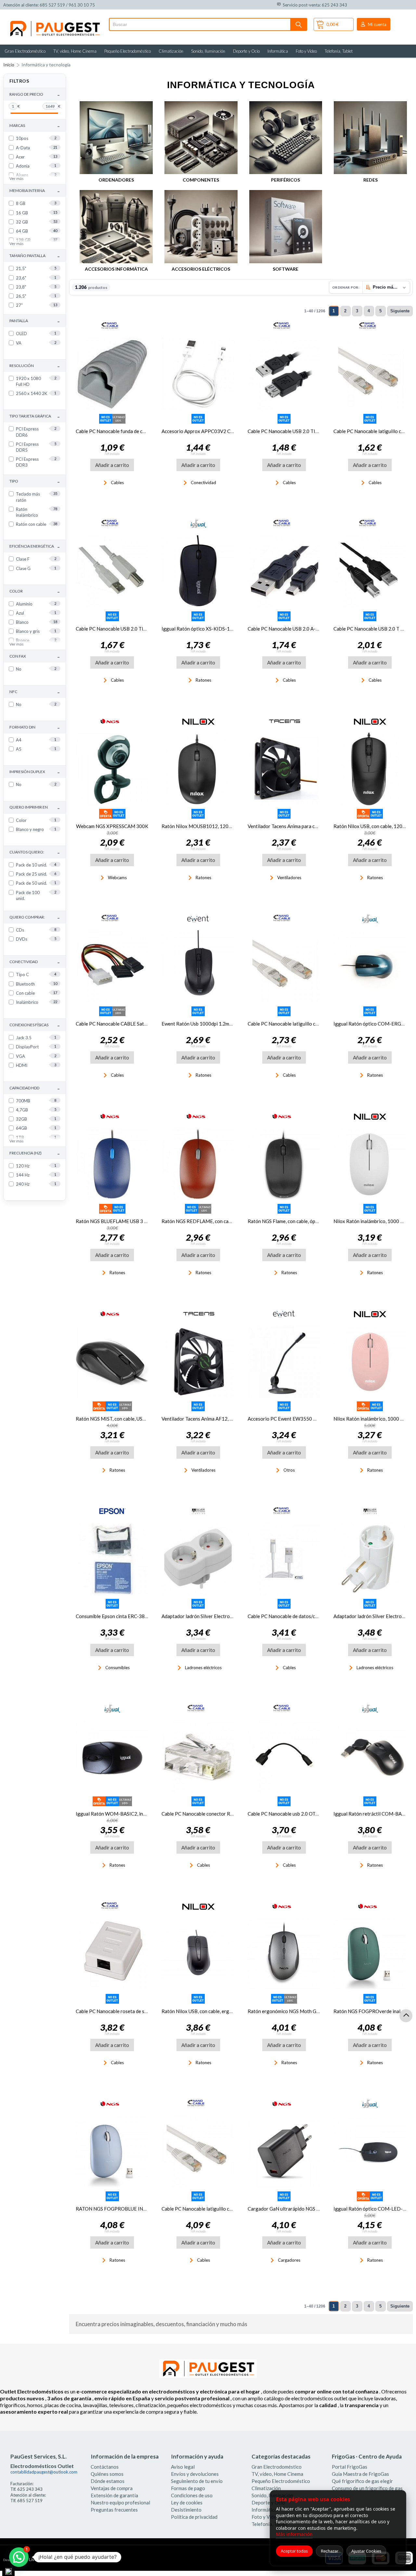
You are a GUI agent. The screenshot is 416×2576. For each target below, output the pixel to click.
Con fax (35, 656)
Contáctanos (105, 2467)
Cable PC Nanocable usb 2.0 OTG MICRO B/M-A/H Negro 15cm (317, 1814)
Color (35, 591)
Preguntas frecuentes (114, 2510)
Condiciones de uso (192, 2495)
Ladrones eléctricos (203, 1668)
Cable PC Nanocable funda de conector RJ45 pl (126, 431)
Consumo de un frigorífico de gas (367, 2488)
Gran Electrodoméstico (25, 51)
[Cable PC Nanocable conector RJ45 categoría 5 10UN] (198, 1757)
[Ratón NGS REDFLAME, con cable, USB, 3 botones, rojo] (198, 1164)
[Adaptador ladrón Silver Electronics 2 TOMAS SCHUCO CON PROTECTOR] (370, 1559)
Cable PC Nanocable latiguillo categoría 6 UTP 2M (302, 1024)
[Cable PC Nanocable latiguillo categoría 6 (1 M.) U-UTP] (198, 2152)
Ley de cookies (187, 2502)
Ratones (203, 680)
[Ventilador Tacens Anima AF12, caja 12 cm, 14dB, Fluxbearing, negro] (198, 1362)
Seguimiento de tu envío (197, 2481)
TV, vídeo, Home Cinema (75, 51)
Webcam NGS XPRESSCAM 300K (112, 826)
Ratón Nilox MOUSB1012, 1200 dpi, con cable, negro (219, 826)
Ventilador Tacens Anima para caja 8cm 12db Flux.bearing (309, 826)
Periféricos (286, 180)
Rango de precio (35, 95)
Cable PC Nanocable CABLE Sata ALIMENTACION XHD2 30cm (144, 1024)
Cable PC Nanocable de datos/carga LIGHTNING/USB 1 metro (315, 1616)
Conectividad (35, 962)
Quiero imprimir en (35, 808)
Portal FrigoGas (350, 2467)
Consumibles (117, 1668)
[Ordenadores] (116, 138)
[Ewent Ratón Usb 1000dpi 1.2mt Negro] (198, 967)
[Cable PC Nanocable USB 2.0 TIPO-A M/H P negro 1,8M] (284, 374)
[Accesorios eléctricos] (201, 227)
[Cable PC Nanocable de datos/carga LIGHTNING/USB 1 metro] (284, 1559)
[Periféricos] (286, 138)
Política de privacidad (194, 2517)
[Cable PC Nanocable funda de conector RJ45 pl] (112, 374)
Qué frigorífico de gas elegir (362, 2481)
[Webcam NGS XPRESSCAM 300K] (112, 769)
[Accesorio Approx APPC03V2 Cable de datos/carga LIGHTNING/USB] (198, 374)
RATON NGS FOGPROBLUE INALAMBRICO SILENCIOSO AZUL (145, 2209)
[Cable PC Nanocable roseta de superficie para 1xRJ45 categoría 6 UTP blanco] (112, 1954)
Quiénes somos (107, 2474)
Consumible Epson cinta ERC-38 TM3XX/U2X (125, 1616)
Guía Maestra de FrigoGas (360, 2474)
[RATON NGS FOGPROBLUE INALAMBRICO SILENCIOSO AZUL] (112, 2152)
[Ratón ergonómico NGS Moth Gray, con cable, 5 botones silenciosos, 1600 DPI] (284, 1954)
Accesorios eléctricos (201, 269)
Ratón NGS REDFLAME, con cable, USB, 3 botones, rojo (221, 1221)
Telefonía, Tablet (339, 51)
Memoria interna (35, 191)
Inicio (9, 65)
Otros (289, 1470)
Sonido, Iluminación (208, 51)
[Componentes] (201, 138)
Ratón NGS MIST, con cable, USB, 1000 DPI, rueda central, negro (145, 1419)
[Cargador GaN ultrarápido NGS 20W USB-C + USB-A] (284, 2152)
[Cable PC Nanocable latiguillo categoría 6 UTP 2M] (284, 967)
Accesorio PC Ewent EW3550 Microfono (292, 1419)
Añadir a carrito (112, 465)
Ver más (17, 178)
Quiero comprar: (35, 917)
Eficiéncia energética (35, 546)
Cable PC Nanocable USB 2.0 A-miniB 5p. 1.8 (295, 629)
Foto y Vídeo (306, 51)
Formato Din (35, 727)
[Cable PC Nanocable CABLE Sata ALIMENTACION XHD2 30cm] (112, 967)
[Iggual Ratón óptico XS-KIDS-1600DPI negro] (198, 572)
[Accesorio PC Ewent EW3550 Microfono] (284, 1362)
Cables (117, 483)
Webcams (117, 878)
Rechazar (330, 2551)
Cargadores (289, 2260)
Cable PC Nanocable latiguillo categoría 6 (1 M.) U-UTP (221, 2209)
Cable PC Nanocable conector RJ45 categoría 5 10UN (220, 1814)
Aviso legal (183, 2467)
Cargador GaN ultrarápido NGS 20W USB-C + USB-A (305, 2209)
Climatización (171, 51)
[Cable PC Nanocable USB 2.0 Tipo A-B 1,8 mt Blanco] (112, 572)
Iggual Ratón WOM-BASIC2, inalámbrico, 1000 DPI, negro (139, 1814)
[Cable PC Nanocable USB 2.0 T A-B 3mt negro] (370, 572)
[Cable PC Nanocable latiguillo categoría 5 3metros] (370, 374)
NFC (35, 692)
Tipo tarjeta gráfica (35, 416)
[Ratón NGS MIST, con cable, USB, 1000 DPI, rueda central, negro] (112, 1362)
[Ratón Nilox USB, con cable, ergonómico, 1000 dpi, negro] (198, 1954)
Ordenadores (116, 180)
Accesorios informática (116, 269)
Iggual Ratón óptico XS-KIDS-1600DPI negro (211, 629)
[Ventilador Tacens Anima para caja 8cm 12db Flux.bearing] (284, 769)
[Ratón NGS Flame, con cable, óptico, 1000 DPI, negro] (284, 1164)
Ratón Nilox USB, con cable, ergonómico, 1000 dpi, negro (223, 2011)
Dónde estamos (108, 2481)
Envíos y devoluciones (195, 2474)
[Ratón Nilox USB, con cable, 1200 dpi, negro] (370, 769)
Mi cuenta (377, 24)
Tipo (35, 481)
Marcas (35, 126)
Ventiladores (289, 878)
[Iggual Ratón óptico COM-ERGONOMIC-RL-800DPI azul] (370, 967)
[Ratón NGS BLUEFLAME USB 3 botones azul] (112, 1164)
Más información (294, 2534)
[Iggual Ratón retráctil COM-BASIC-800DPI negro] (370, 1757)
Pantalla (35, 321)
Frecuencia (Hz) (35, 1153)
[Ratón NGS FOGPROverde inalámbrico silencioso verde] (370, 1954)
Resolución (35, 366)
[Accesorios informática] (116, 227)
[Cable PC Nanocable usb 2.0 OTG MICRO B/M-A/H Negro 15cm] (284, 1757)
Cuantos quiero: (35, 852)
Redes (370, 180)
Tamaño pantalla (35, 256)
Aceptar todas (294, 2551)
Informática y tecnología (46, 65)
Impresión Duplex (35, 772)
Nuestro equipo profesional (120, 2502)
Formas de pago (188, 2488)
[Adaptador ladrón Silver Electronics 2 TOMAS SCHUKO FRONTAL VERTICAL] (198, 1559)
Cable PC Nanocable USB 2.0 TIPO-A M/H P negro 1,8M (308, 431)
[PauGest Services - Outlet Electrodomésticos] (54, 22)
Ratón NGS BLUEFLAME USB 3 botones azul (124, 1221)
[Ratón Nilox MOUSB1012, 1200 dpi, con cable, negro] (198, 769)
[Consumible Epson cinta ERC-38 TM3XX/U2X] (112, 1559)
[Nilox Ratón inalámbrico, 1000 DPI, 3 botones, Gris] (370, 1164)
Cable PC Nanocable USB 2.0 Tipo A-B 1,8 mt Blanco (132, 629)
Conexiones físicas (35, 1025)
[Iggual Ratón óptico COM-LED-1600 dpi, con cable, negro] (370, 2152)
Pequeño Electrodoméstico (128, 51)
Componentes (201, 180)
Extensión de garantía (114, 2495)
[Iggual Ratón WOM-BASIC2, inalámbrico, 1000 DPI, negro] (112, 1757)
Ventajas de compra (112, 2488)
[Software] (286, 227)
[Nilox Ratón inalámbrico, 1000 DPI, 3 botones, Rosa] (370, 1362)
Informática (278, 51)
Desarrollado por (30, 2560)
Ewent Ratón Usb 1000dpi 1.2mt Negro (204, 1024)
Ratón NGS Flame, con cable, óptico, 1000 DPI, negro (305, 1221)
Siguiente (400, 311)
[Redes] (370, 138)
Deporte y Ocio (246, 51)
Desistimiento (186, 2510)
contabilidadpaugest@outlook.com (44, 2472)
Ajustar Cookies (366, 2551)
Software (286, 269)
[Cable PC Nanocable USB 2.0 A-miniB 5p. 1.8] (284, 572)
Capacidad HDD (35, 1088)
